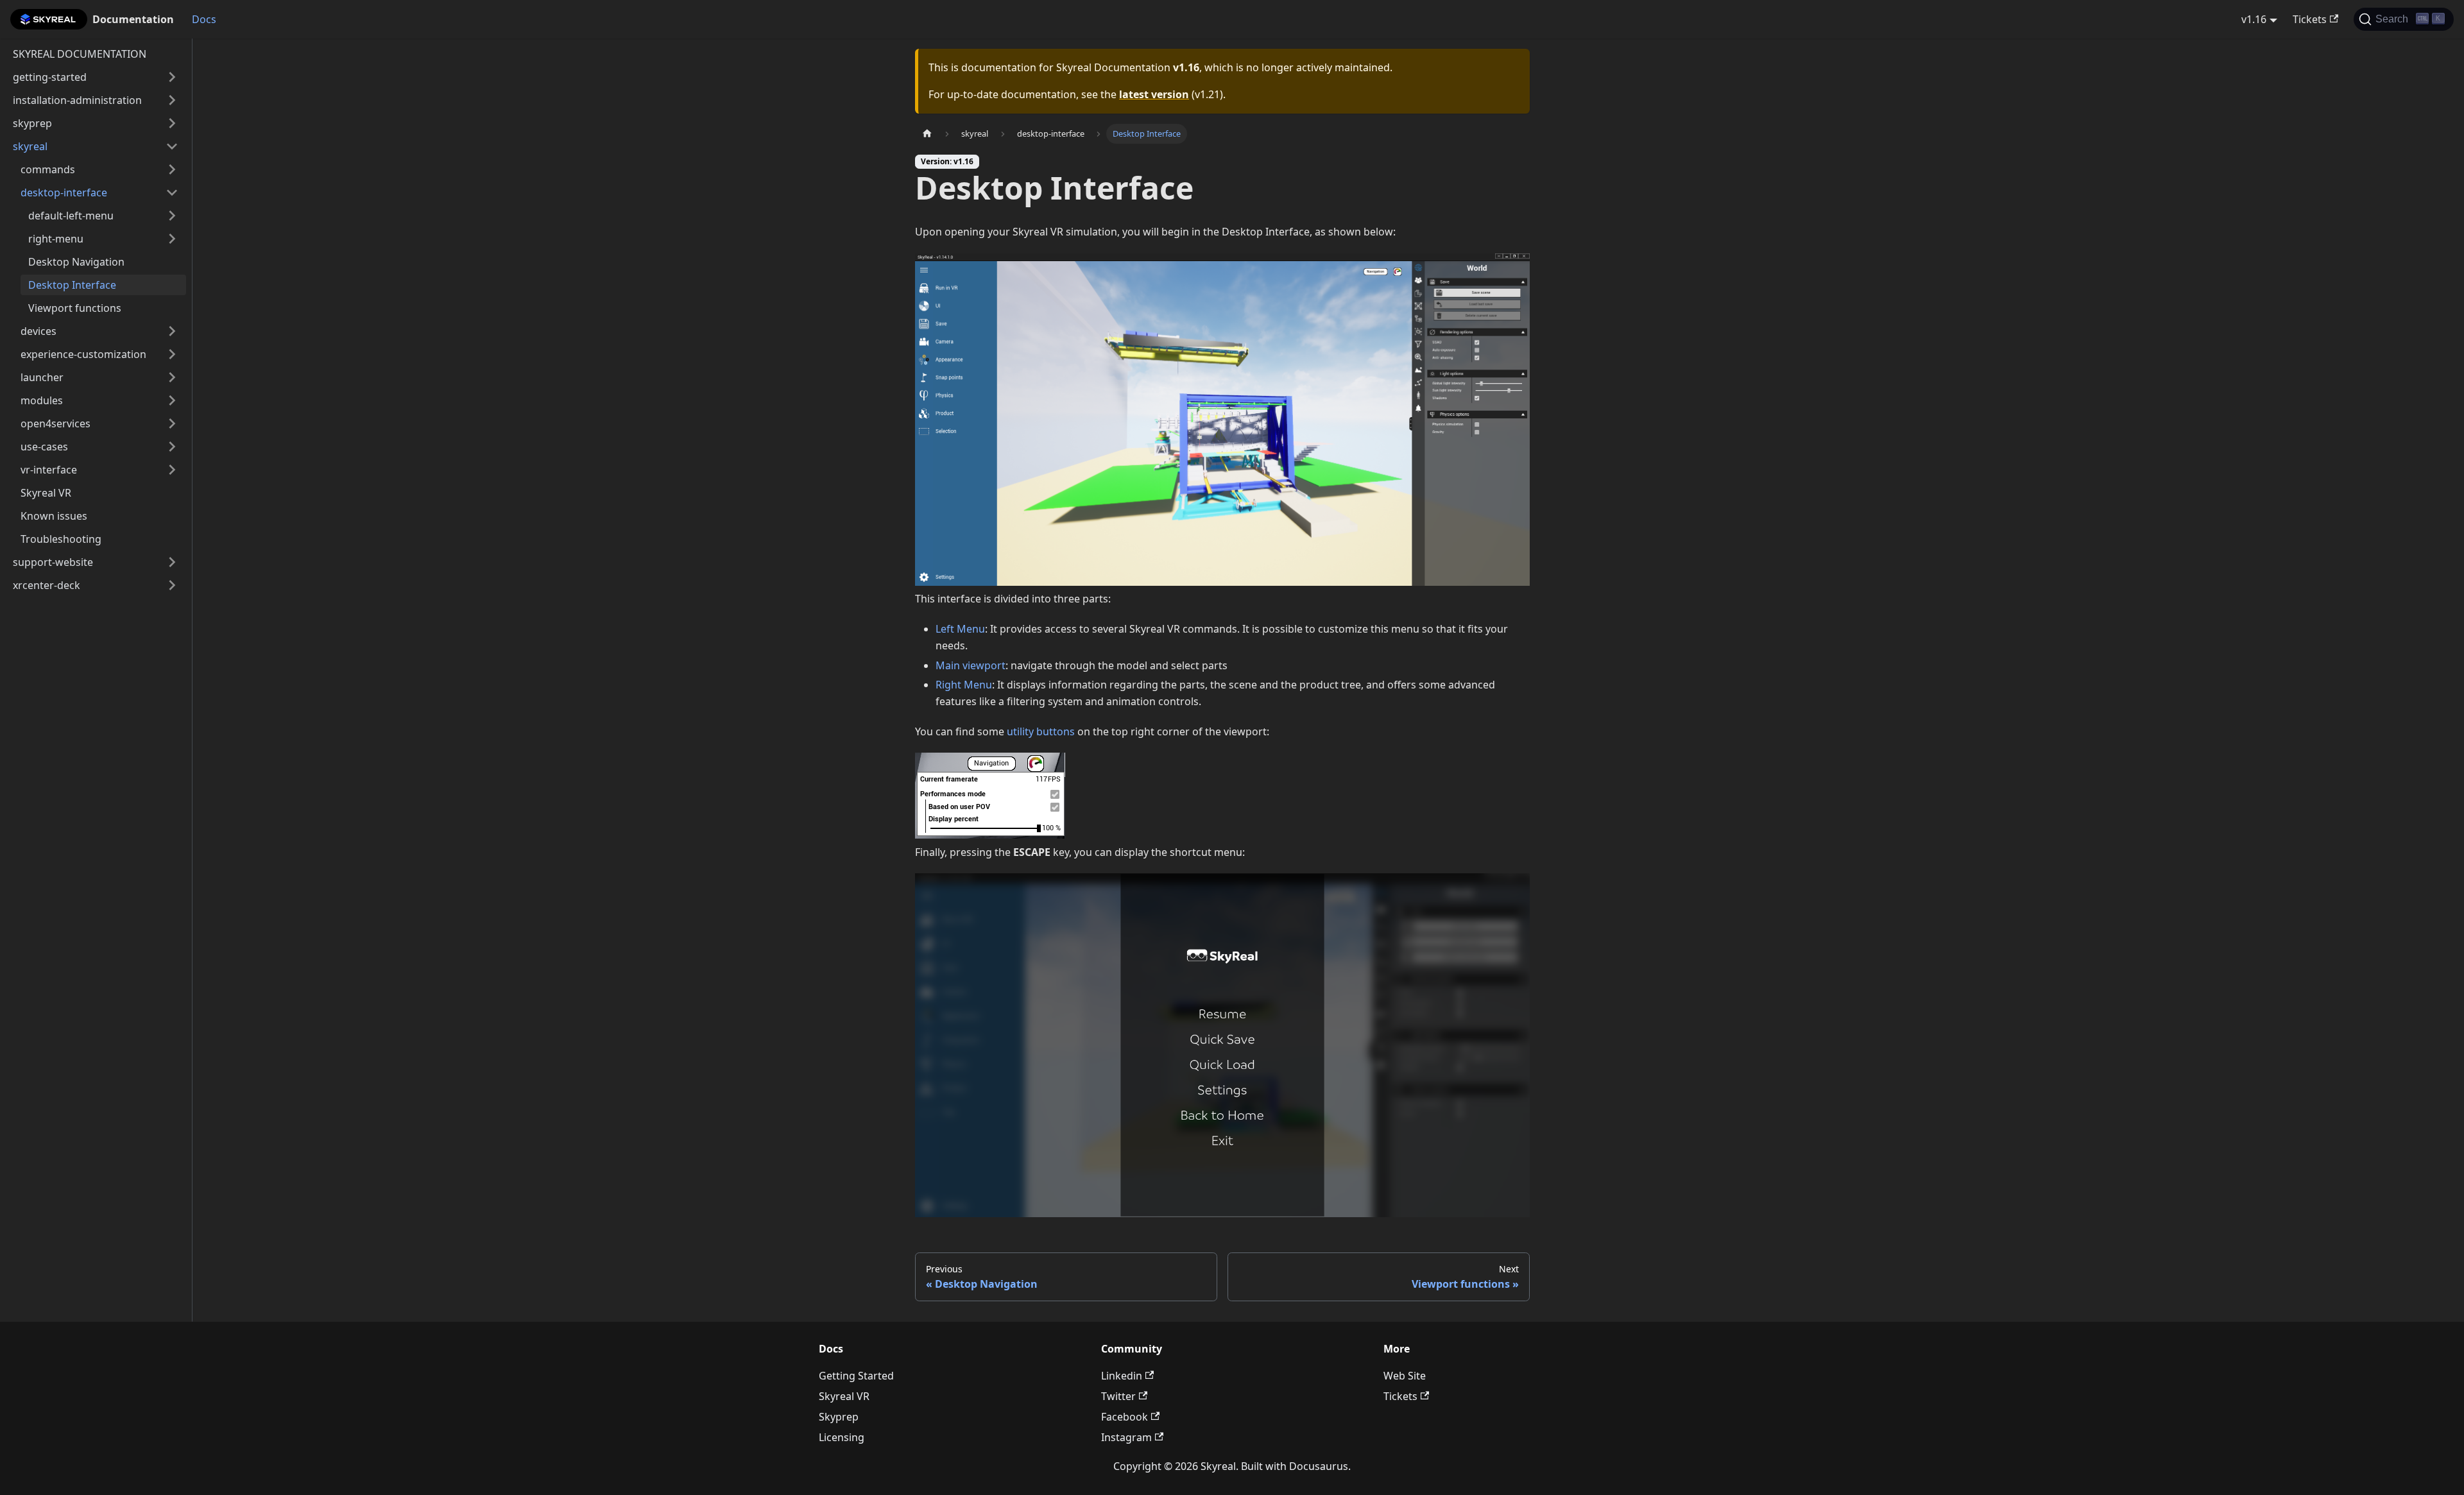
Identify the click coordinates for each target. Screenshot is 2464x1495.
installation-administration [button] (77, 100)
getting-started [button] (50, 77)
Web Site (1405, 1376)
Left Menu (960, 629)
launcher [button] (42, 377)
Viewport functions (75, 308)
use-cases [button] (44, 447)
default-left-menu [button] (71, 216)
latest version (1154, 94)
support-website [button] (53, 562)
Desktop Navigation (76, 262)
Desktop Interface (72, 285)
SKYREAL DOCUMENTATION (80, 54)
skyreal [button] (30, 146)
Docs (204, 19)
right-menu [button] (56, 239)
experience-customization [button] (83, 354)
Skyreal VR (46, 493)
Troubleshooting (61, 539)
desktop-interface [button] (64, 192)
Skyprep (839, 1417)
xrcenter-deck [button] (47, 585)
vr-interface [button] (49, 470)
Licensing (842, 1437)
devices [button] (38, 331)
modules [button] (42, 400)
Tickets (2310, 19)
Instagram (1126, 1437)
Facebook (1125, 1417)
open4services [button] (56, 423)
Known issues (54, 516)
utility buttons (1041, 731)
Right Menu (964, 685)
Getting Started (856, 1376)
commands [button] (48, 169)
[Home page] (927, 134)
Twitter (1118, 1396)
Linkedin (1122, 1376)
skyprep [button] (32, 123)
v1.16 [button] (2254, 19)
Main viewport (971, 665)
